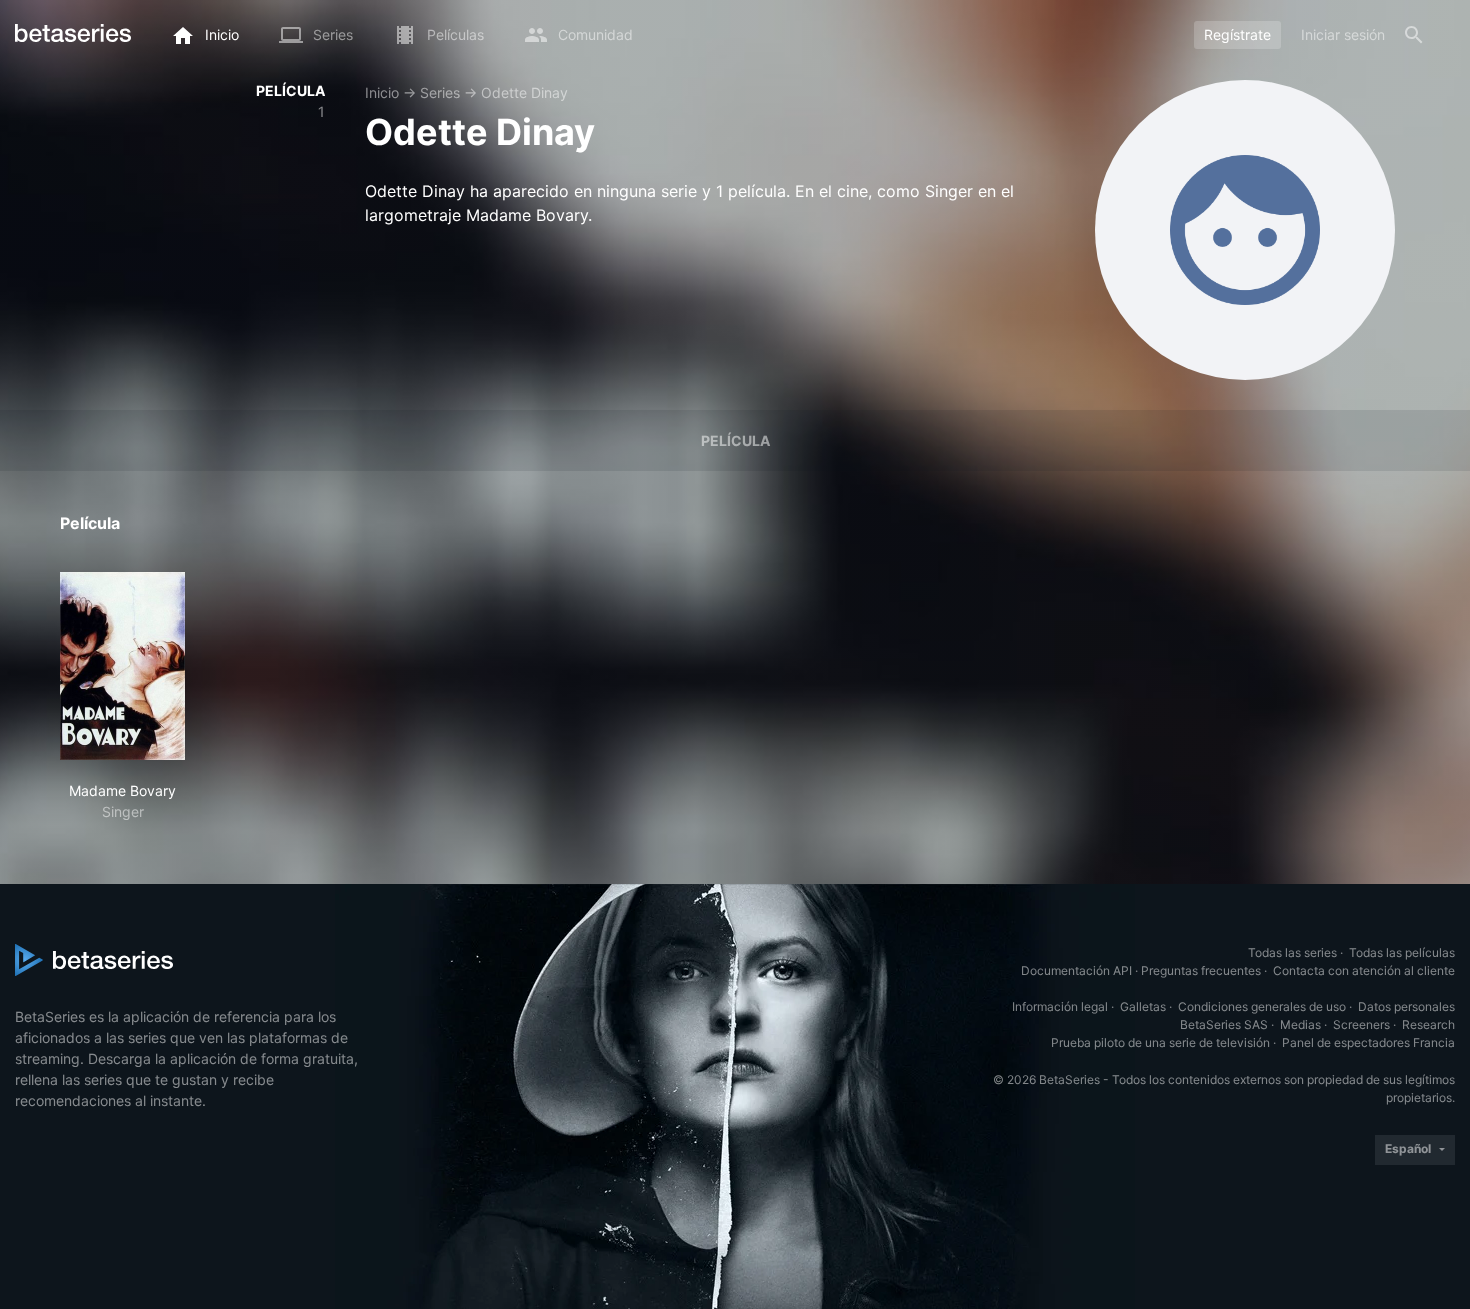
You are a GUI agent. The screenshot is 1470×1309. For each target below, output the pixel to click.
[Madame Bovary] (122, 666)
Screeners (1361, 1024)
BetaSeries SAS (1224, 1024)
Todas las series (1292, 952)
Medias (1300, 1024)
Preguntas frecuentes (1201, 970)
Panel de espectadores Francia (1368, 1042)
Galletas (1143, 1006)
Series (440, 92)
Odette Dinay (524, 92)
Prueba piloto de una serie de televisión (1160, 1042)
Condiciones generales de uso (1262, 1006)
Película (735, 440)
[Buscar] (1414, 35)
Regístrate (1237, 34)
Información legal (1060, 1006)
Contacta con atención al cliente (1364, 970)
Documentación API (1076, 970)
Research (1428, 1024)
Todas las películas (1402, 952)
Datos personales (1406, 1006)
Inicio (382, 92)
